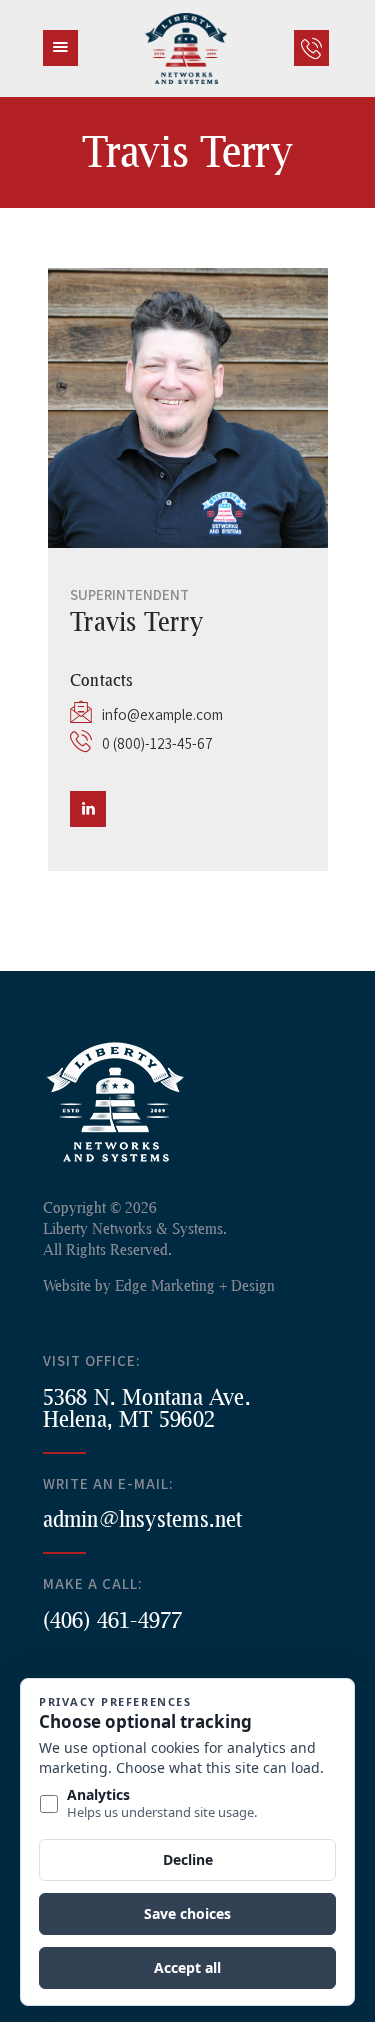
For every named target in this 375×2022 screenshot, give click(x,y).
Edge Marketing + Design (195, 1285)
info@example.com (162, 714)
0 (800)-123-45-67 (157, 743)
